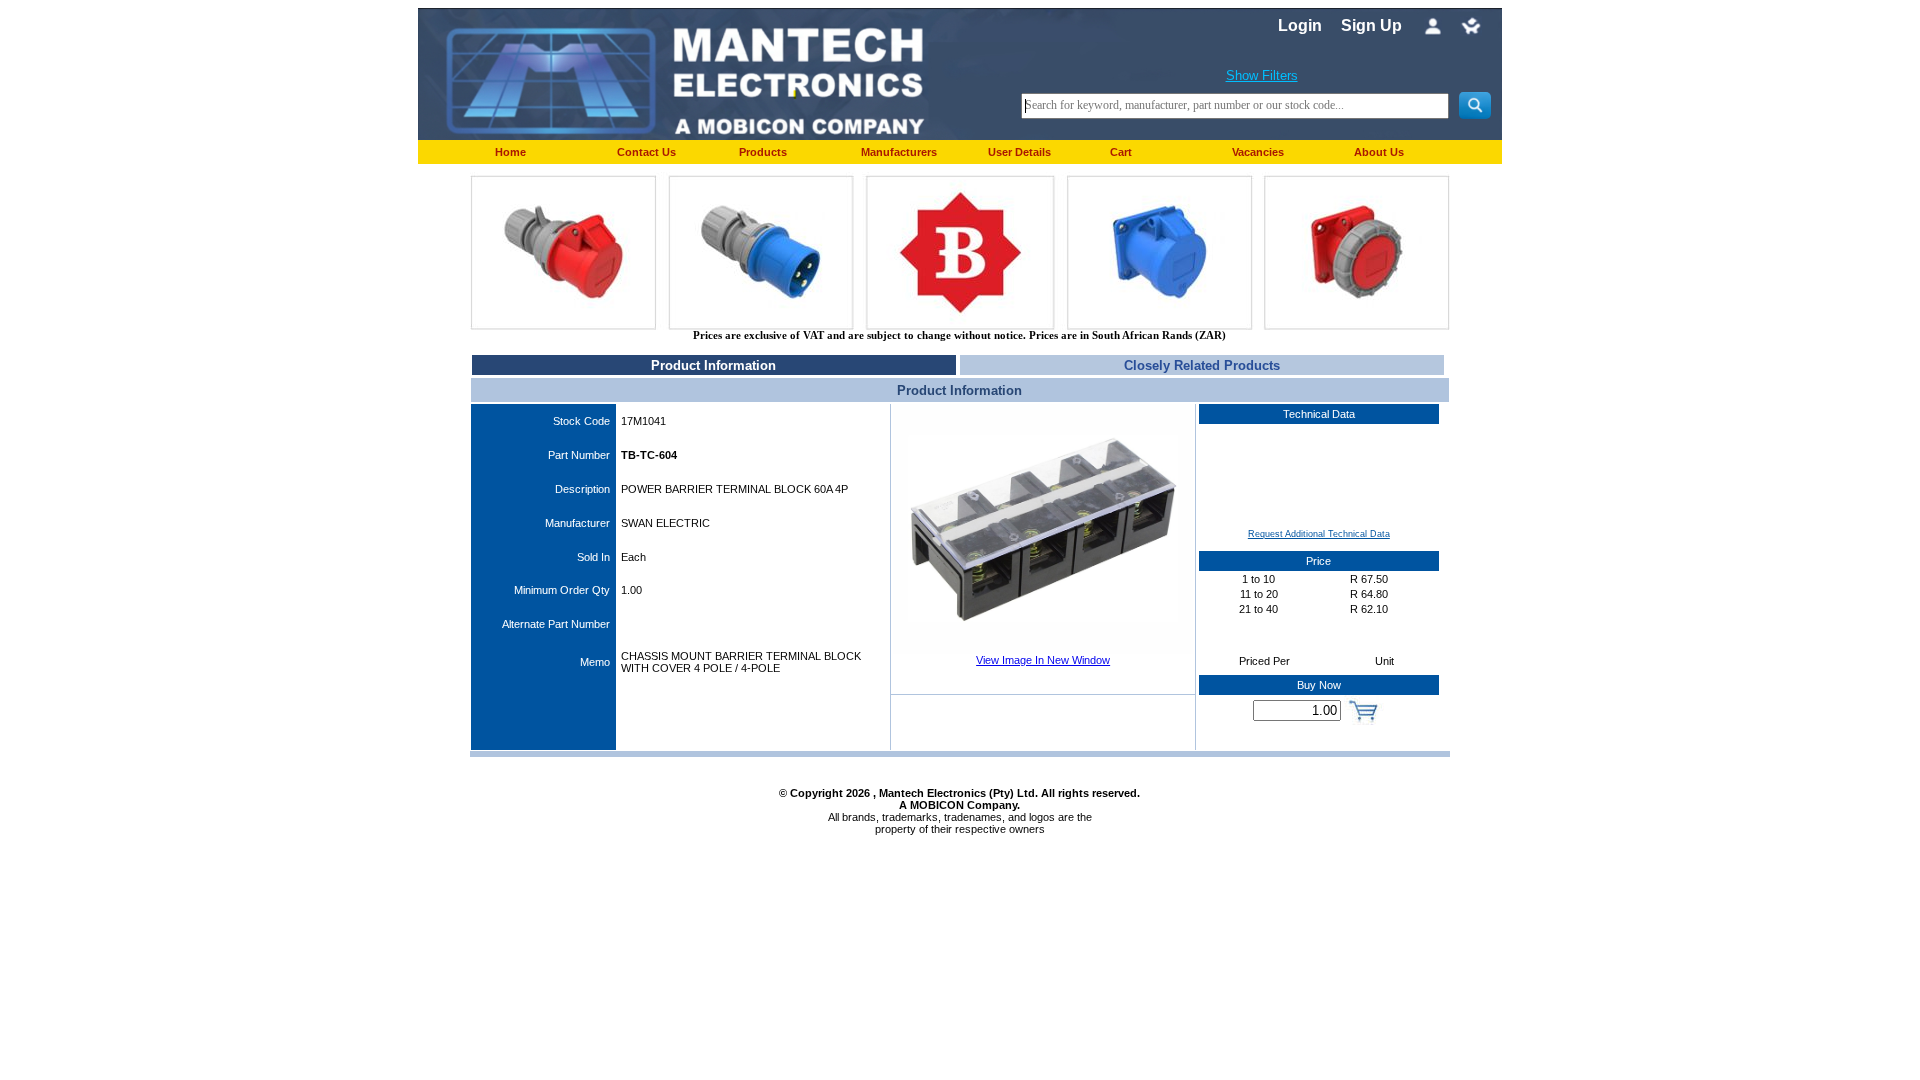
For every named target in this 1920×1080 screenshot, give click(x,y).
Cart (1121, 152)
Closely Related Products (1202, 365)
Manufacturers (899, 152)
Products (763, 152)
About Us (1379, 152)
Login (1300, 25)
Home (510, 152)
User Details (1019, 152)
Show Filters (1262, 75)
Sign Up (1371, 25)
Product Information (713, 365)
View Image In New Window (1043, 660)
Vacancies (1258, 152)
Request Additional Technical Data (1319, 534)
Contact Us (646, 152)
